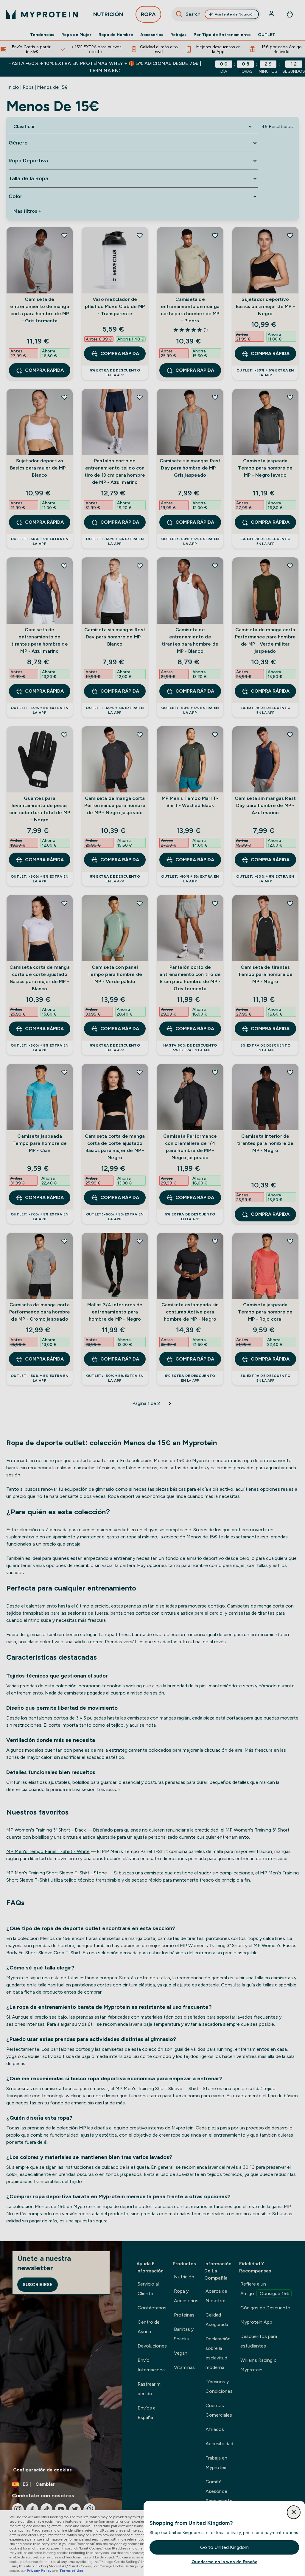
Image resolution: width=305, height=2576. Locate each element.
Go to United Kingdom (224, 2547)
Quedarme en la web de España (224, 2562)
